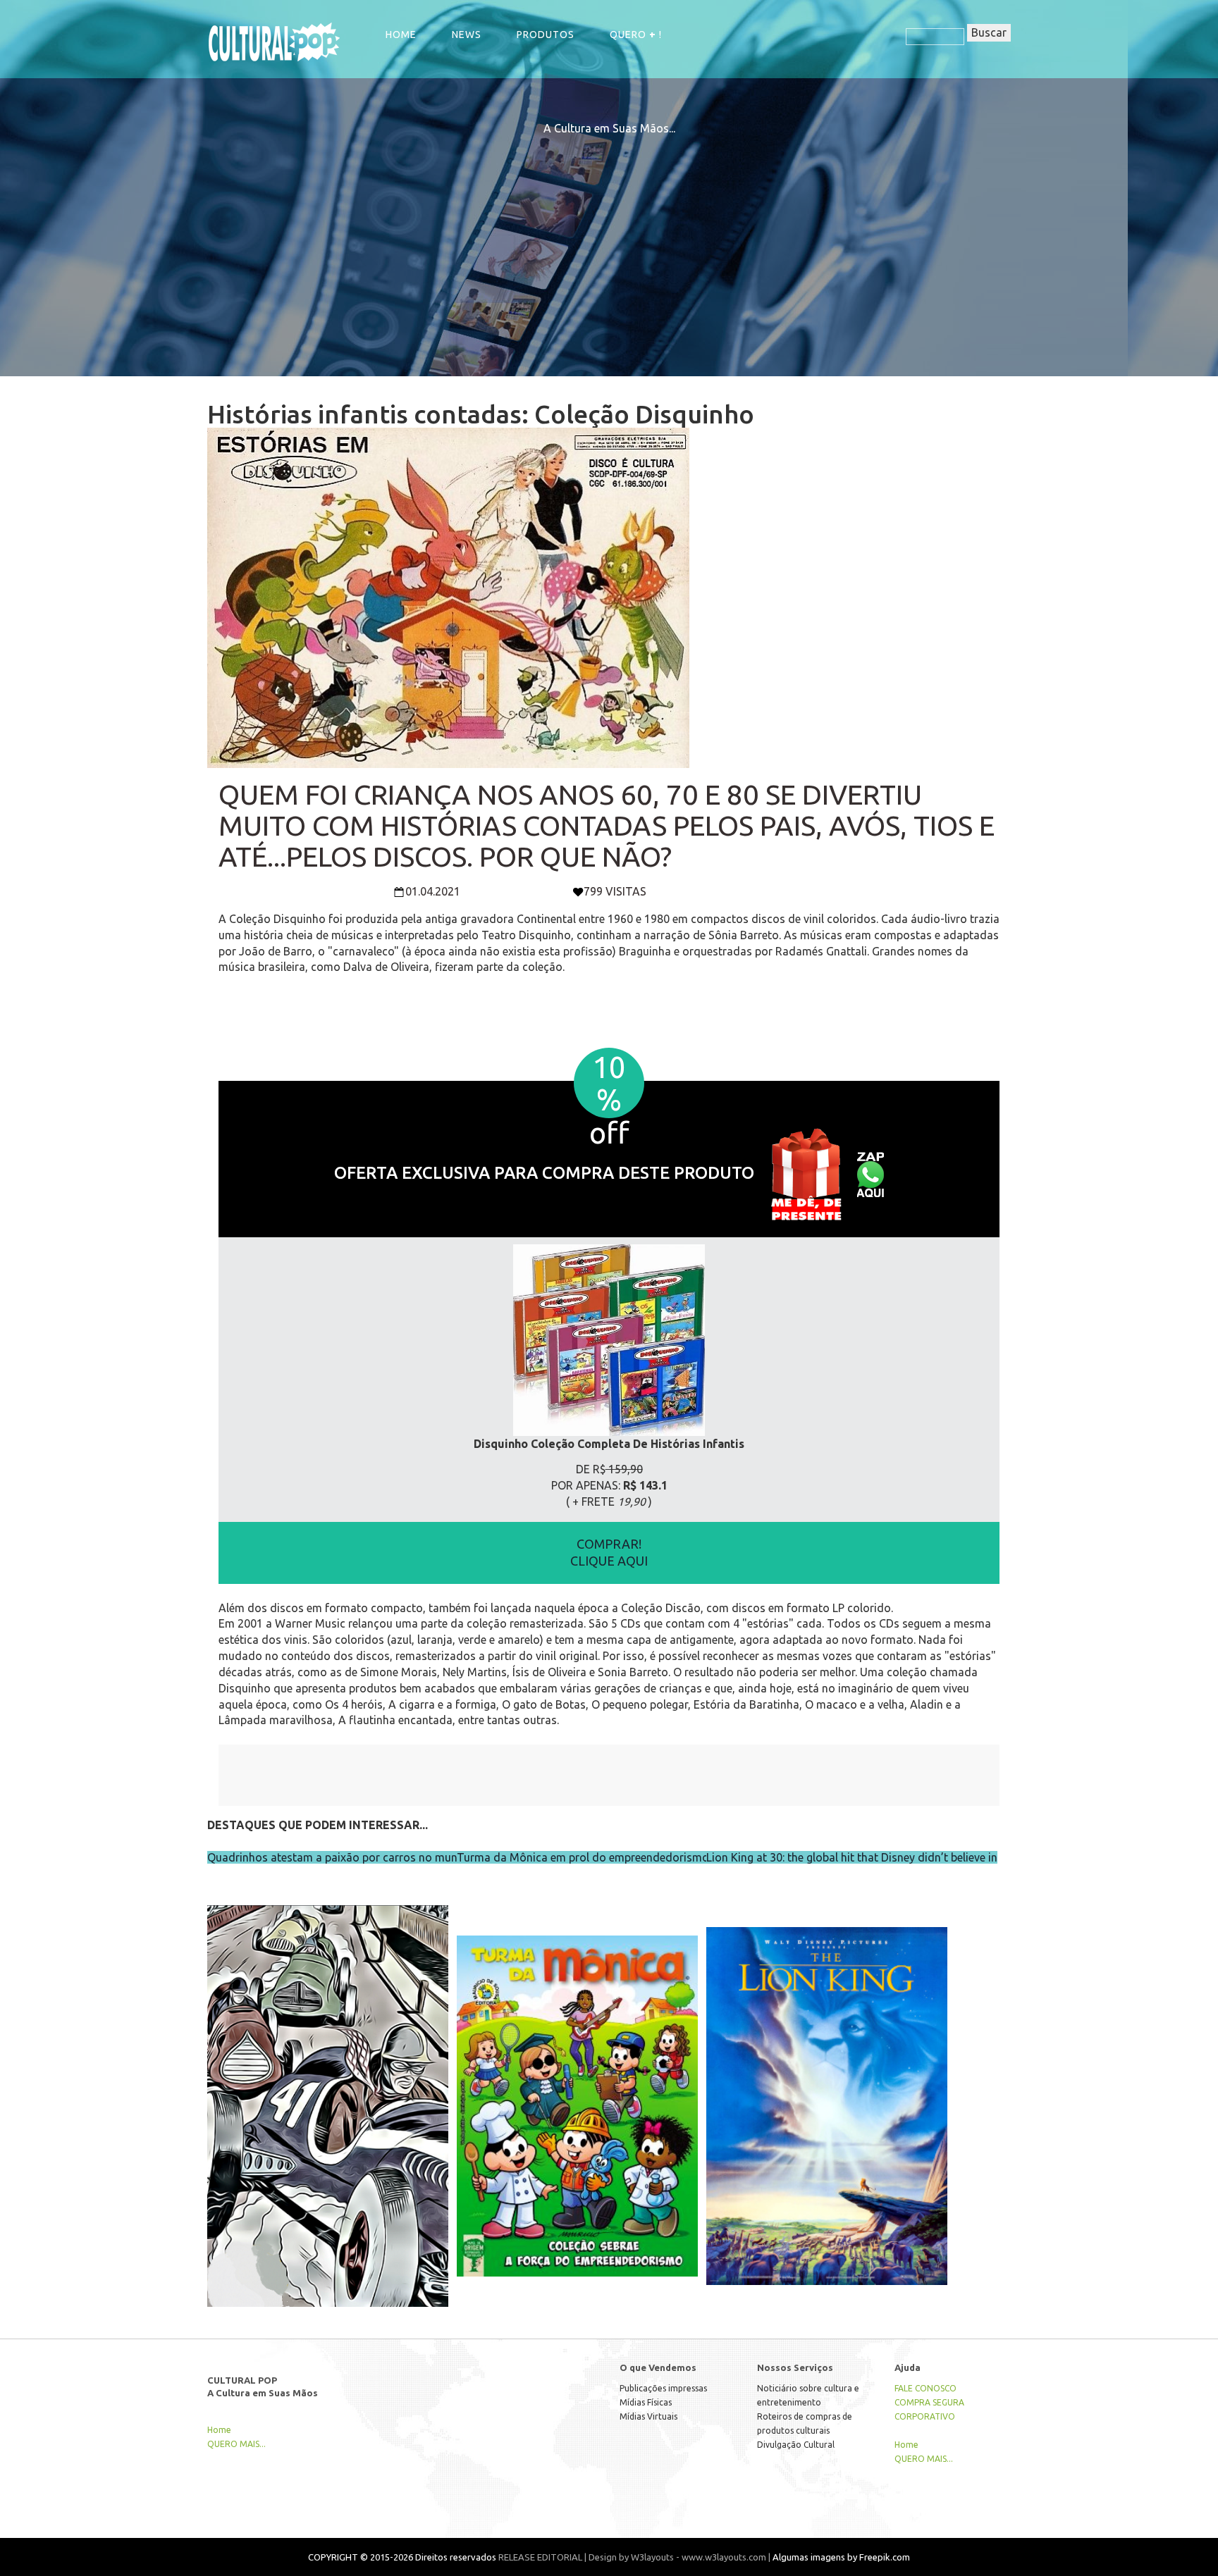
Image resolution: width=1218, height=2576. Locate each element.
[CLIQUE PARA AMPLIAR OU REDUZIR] (609, 1340)
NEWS (467, 35)
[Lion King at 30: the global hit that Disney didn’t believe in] (827, 2076)
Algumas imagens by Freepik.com (841, 2557)
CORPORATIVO (925, 2416)
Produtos (546, 35)
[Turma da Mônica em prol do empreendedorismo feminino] (577, 2076)
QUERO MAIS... (236, 2444)
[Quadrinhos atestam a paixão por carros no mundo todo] (328, 2076)
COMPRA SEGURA (929, 2402)
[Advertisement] (609, 235)
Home (401, 35)
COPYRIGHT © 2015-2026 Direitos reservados (402, 2557)
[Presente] (806, 1173)
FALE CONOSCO (925, 2388)
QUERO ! (636, 35)
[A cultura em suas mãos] (274, 41)
